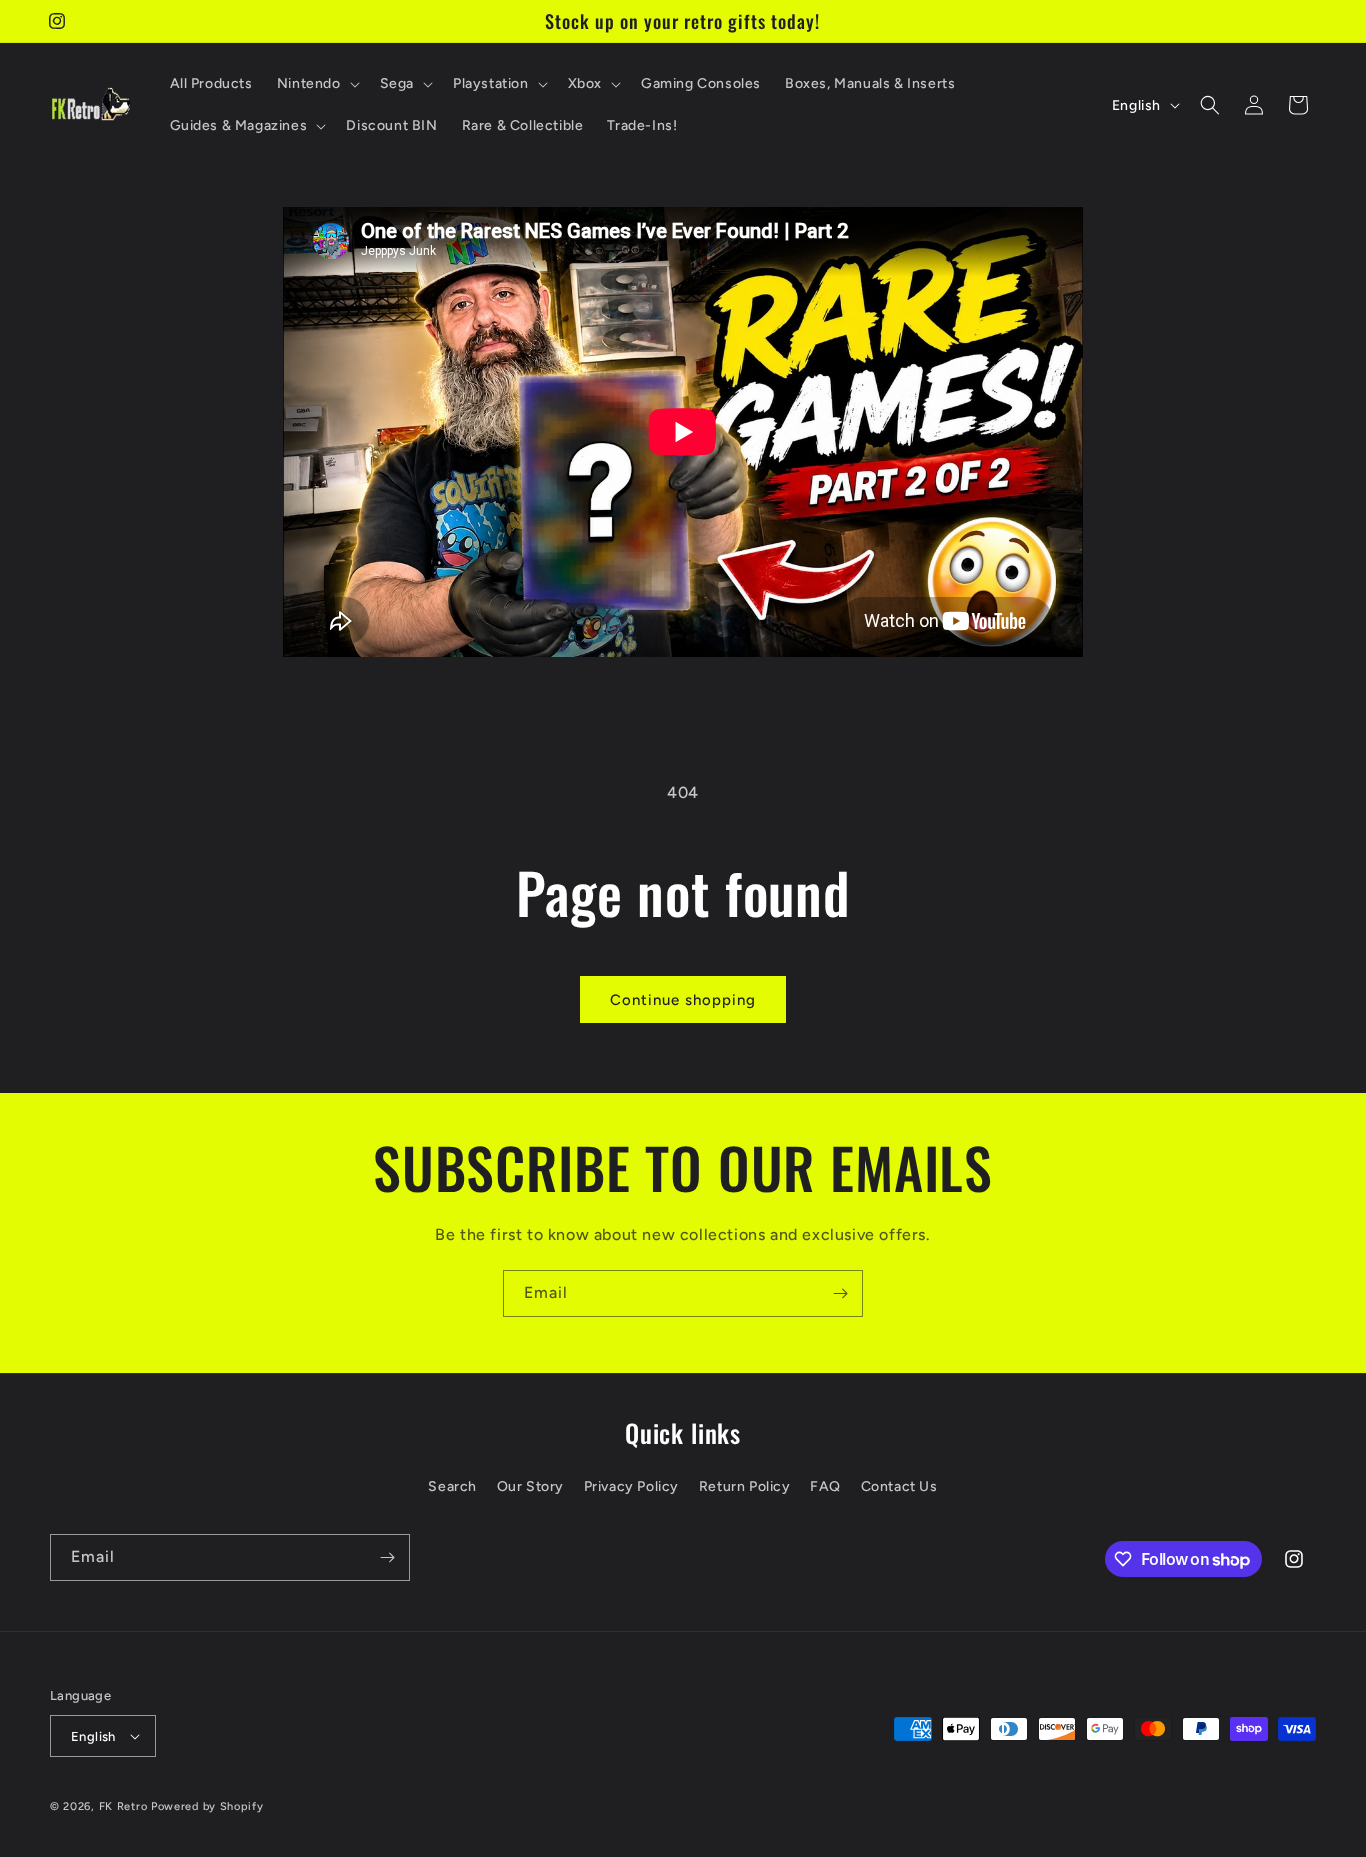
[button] (316, 84)
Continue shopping (683, 1000)
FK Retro (123, 1806)
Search (452, 1486)
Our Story (530, 1486)
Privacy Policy (631, 1486)
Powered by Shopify (207, 1806)
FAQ (825, 1486)
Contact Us (899, 1486)
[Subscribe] (840, 1293)
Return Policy (745, 1486)
